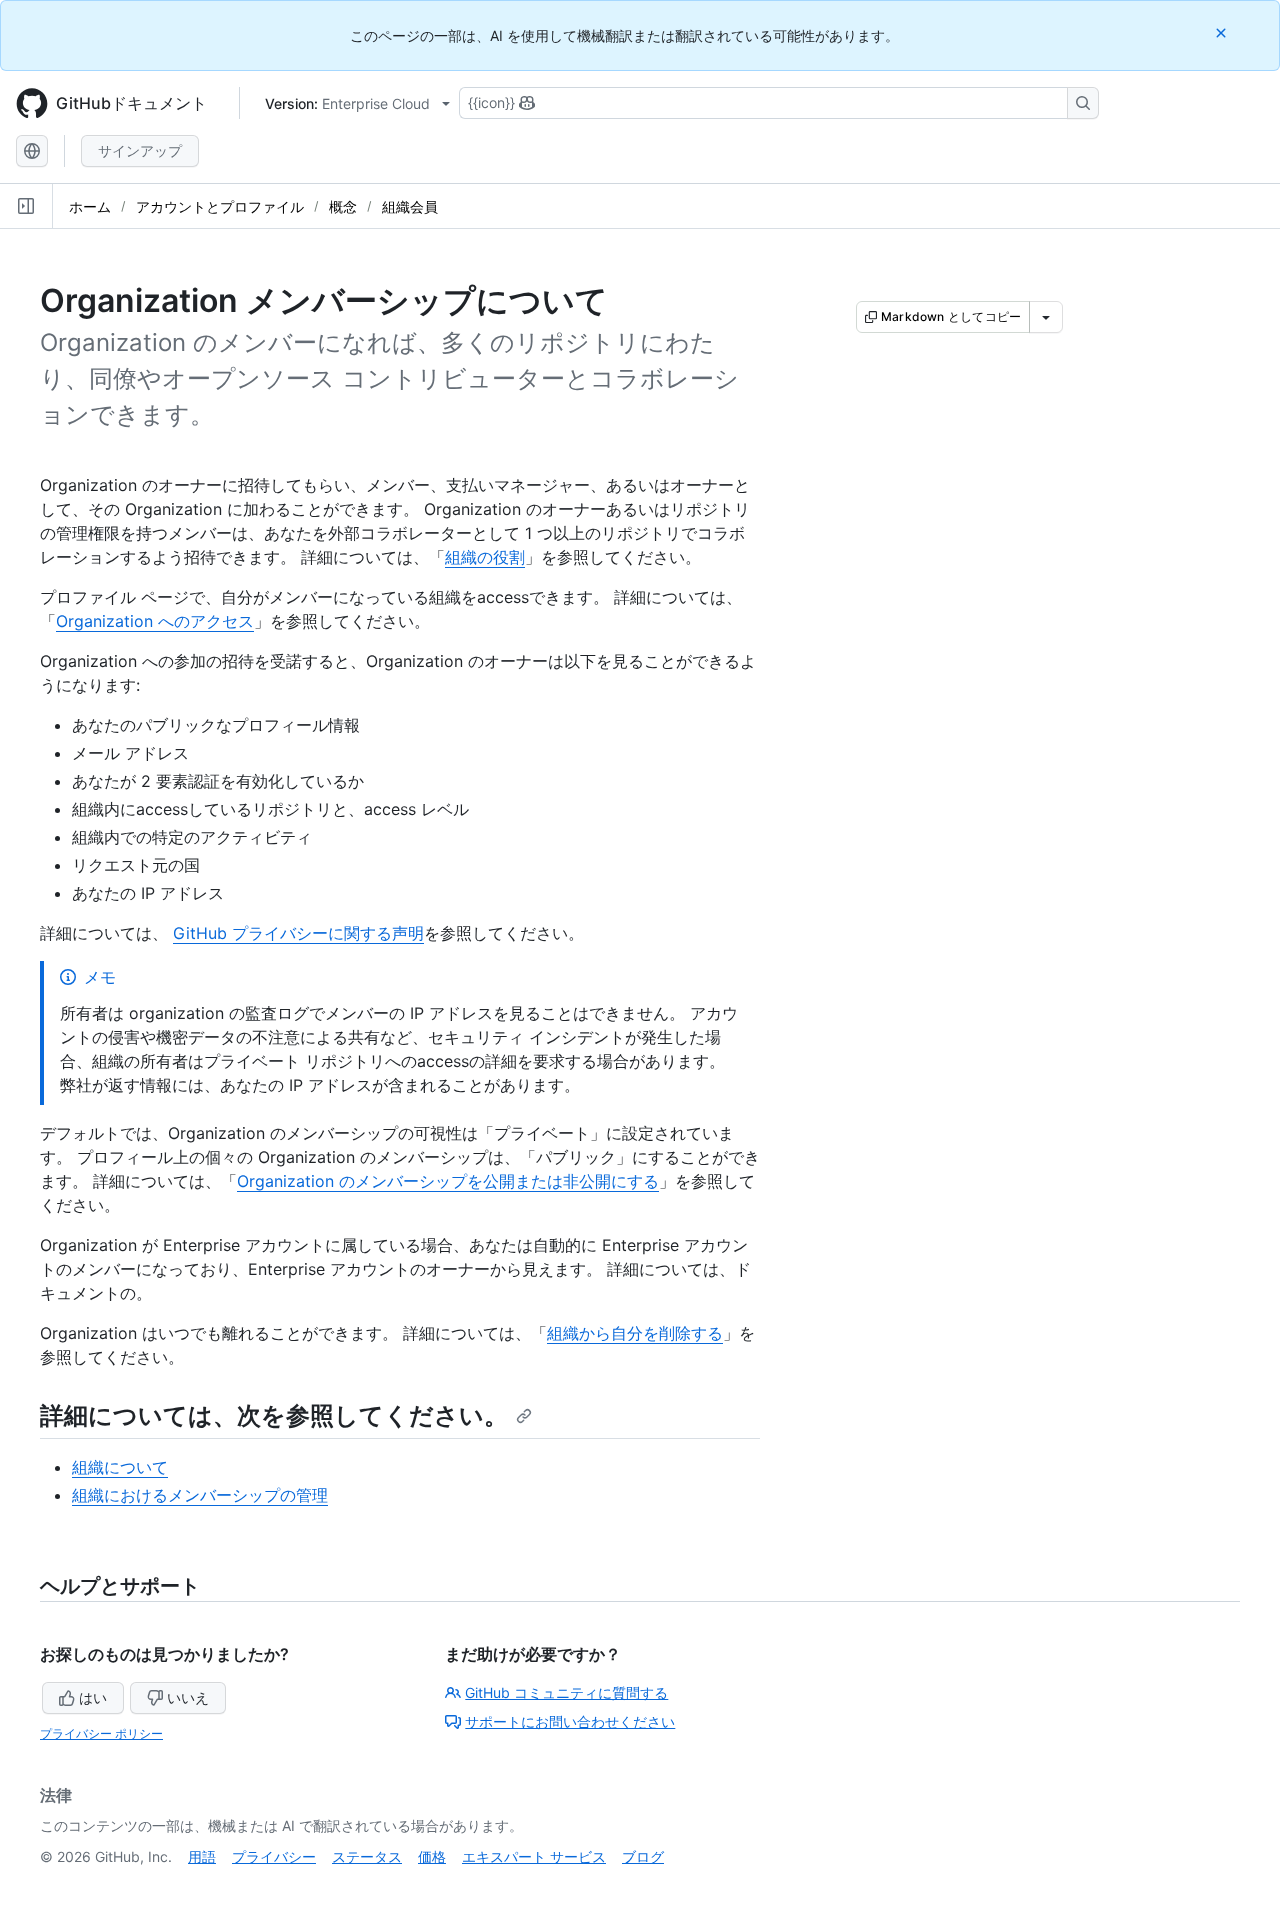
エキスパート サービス (534, 1856)
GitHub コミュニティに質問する (566, 1692)
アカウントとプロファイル (220, 206)
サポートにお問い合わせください (570, 1721)
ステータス (367, 1856)
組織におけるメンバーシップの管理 (200, 1495)
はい (93, 1697)
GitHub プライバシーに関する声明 (298, 933)
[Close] (1223, 32)
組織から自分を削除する (635, 1333)
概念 (343, 206)
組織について (120, 1467)
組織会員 (410, 206)
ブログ (643, 1856)
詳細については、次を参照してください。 (274, 1415)
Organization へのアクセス (155, 621)
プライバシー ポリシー (101, 1733)
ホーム (90, 206)
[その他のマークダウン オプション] (1046, 317)
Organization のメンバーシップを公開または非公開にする (448, 1181)
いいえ (188, 1697)
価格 (432, 1856)
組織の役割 (485, 557)
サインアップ (140, 150)
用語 (202, 1856)
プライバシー (274, 1856)
